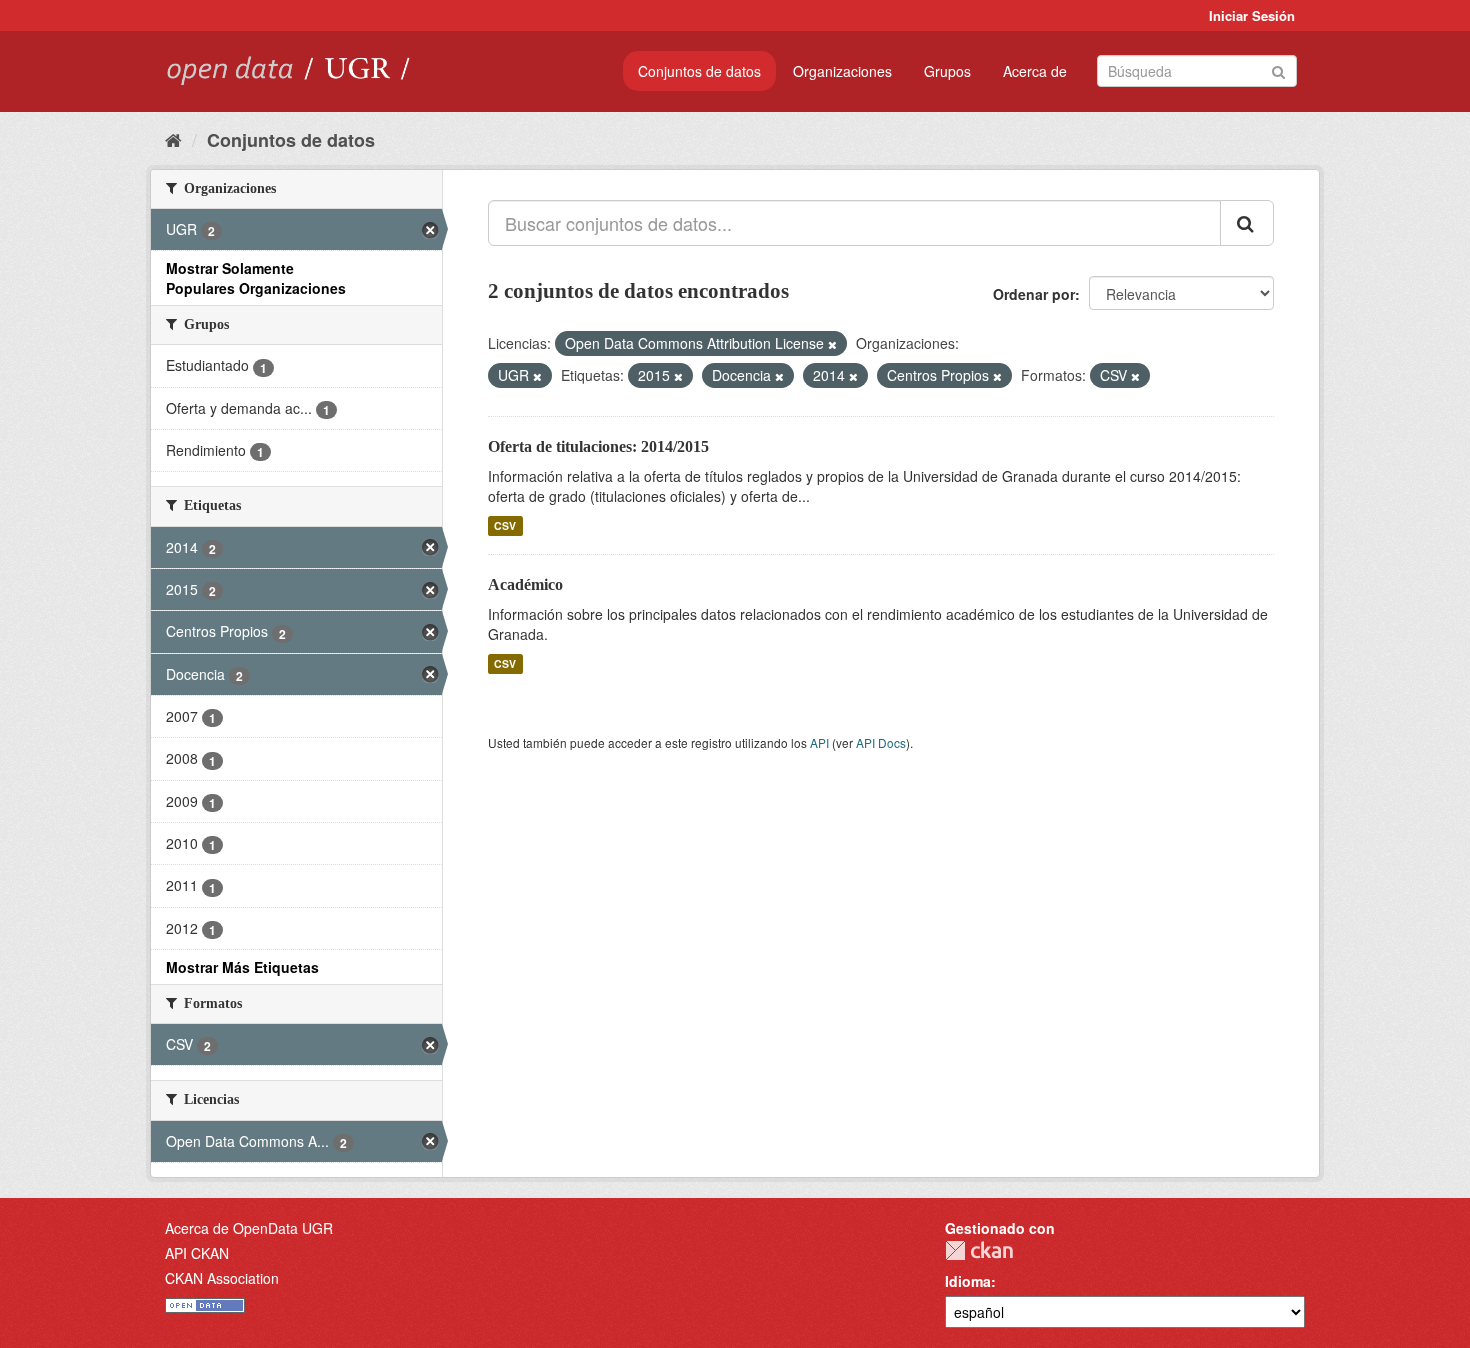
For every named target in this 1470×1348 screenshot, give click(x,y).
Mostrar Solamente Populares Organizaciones (256, 278)
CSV (505, 525)
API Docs (881, 742)
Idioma (968, 1281)
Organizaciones (842, 71)
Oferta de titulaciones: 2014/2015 (598, 446)
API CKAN (197, 1253)
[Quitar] (832, 344)
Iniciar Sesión (1252, 15)
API (819, 742)
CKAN (979, 1250)
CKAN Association (222, 1278)
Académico (525, 584)
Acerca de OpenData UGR (249, 1228)
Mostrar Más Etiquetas (242, 967)
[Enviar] (1278, 69)
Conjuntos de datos (699, 71)
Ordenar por (1034, 294)
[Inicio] (173, 139)
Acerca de (1035, 71)
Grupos (947, 71)
